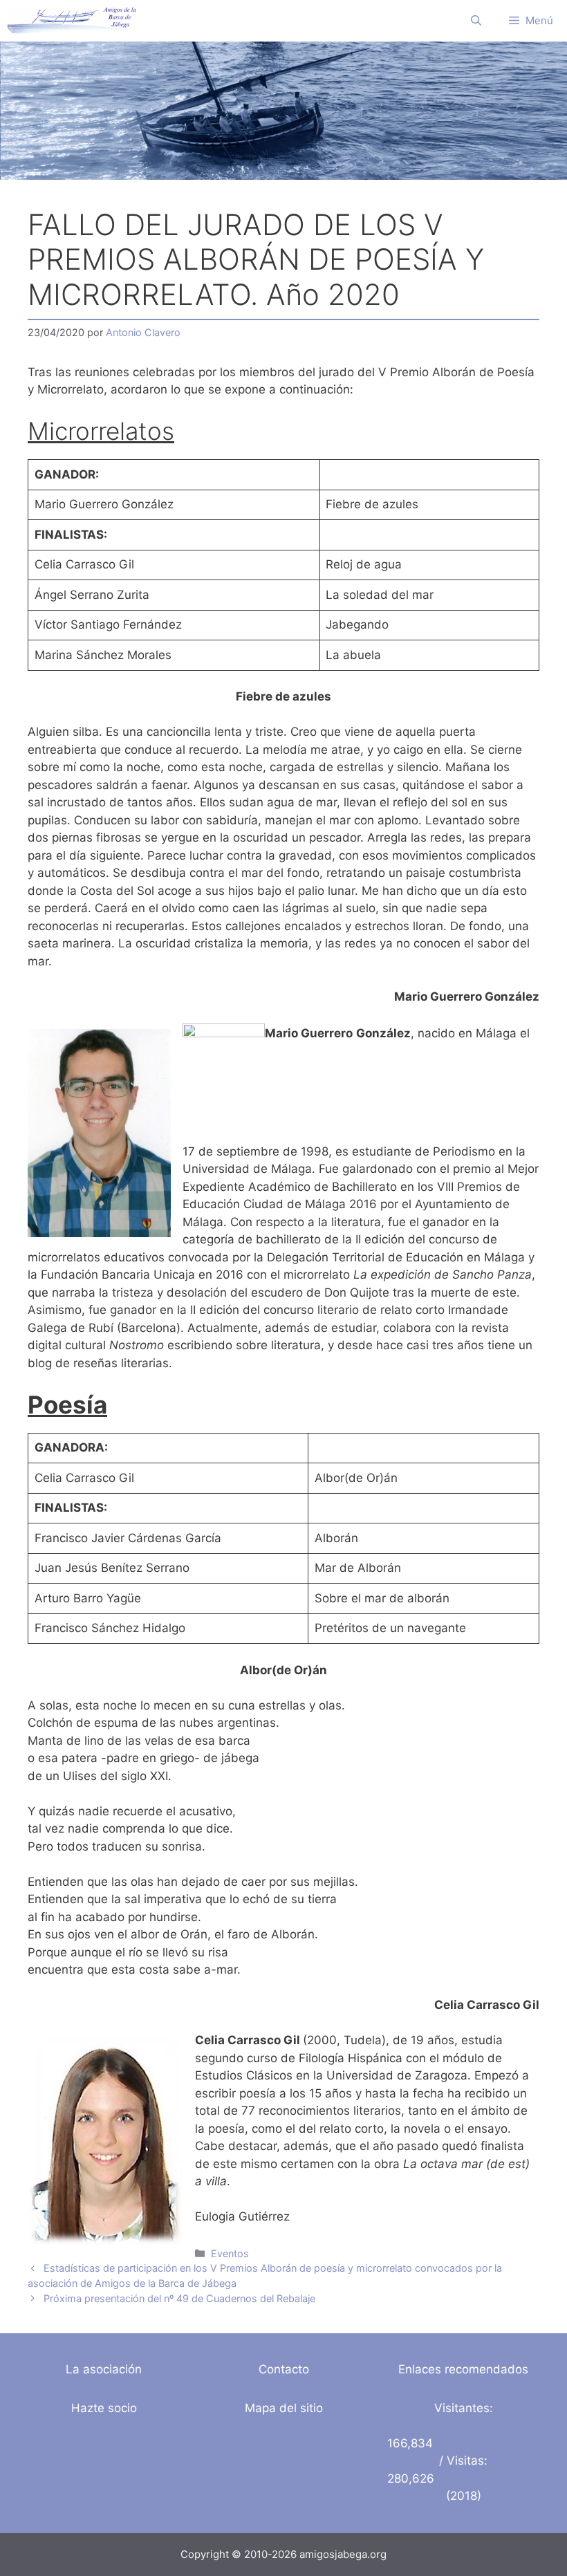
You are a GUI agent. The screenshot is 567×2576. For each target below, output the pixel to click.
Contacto (284, 2369)
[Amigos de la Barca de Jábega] (72, 21)
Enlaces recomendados (463, 2369)
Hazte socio (104, 2408)
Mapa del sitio (284, 2408)
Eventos (230, 2253)
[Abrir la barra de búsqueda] (476, 21)
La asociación (104, 2369)
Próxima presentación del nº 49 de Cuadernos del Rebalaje (179, 2298)
